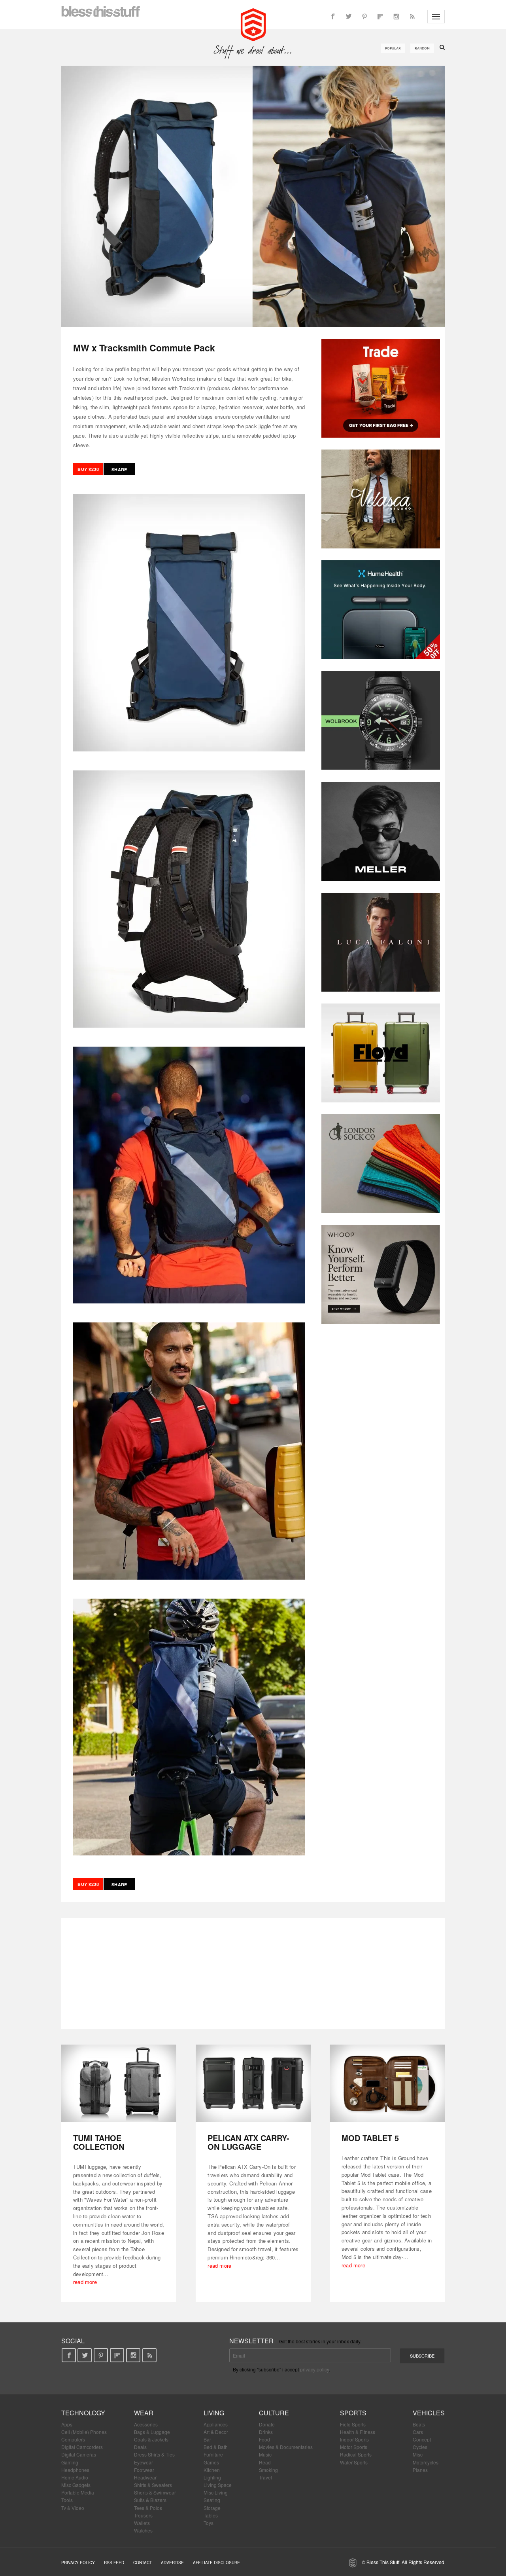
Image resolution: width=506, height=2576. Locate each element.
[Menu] (436, 17)
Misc (418, 2454)
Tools (67, 2500)
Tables (211, 2515)
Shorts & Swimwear (155, 2492)
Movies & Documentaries (286, 2447)
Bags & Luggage (152, 2432)
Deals (140, 2447)
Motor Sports (354, 2447)
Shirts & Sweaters (153, 2485)
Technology (83, 2413)
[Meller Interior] (381, 831)
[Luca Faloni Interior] (381, 942)
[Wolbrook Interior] (381, 721)
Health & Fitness (358, 2432)
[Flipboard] (380, 17)
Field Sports (353, 2424)
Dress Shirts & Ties (154, 2454)
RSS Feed (114, 2563)
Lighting (212, 2477)
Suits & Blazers (150, 2500)
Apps (67, 2424)
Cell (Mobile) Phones (84, 2432)
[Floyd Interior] (381, 1053)
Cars (418, 2432)
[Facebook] (333, 17)
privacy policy (314, 2369)
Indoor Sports (354, 2439)
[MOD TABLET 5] (387, 2083)
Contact (143, 2563)
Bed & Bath (216, 2447)
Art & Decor (216, 2432)
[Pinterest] (364, 17)
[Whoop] (381, 1275)
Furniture (213, 2454)
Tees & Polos (148, 2508)
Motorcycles (426, 2462)
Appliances (216, 2424)
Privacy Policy (78, 2563)
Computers (73, 2439)
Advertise (172, 2563)
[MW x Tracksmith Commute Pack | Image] (253, 196)
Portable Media (78, 2492)
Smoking (268, 2470)
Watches (143, 2530)
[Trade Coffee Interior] (381, 388)
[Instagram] (396, 17)
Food (264, 2439)
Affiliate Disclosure (216, 2563)
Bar (207, 2439)
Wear (144, 2413)
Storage (212, 2508)
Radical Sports (356, 2454)
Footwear (144, 2470)
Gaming (70, 2462)
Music (265, 2454)
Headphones (75, 2470)
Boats (419, 2424)
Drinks (266, 2432)
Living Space (218, 2485)
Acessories (146, 2424)
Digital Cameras (79, 2454)
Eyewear (143, 2462)
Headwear (145, 2477)
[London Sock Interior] (381, 1164)
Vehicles (429, 2413)
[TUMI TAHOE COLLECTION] (119, 2083)
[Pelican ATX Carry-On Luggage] (253, 2083)
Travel (265, 2477)
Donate (267, 2424)
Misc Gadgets (76, 2485)
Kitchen (212, 2470)
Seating (212, 2500)
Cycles (420, 2447)
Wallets (142, 2523)
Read (265, 2462)
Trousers (143, 2515)
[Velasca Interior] (381, 499)
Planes (420, 2470)
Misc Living (216, 2492)
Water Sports (354, 2462)
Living (214, 2413)
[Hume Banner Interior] (381, 610)
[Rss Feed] (412, 17)
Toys (209, 2523)
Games (211, 2462)
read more (85, 2282)
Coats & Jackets (151, 2439)
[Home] (253, 24)
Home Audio (75, 2477)
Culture (274, 2413)
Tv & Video (73, 2508)
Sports (353, 2413)
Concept (422, 2439)
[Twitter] (349, 17)
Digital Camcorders (82, 2447)
